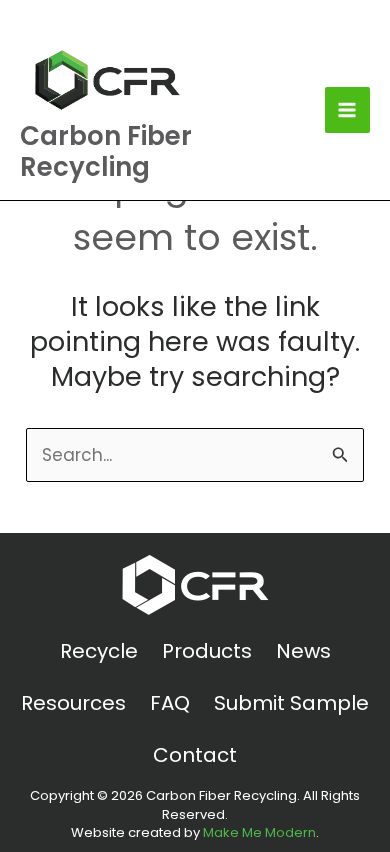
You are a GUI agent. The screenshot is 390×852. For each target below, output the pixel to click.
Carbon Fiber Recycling (106, 151)
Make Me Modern (259, 832)
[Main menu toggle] (348, 110)
